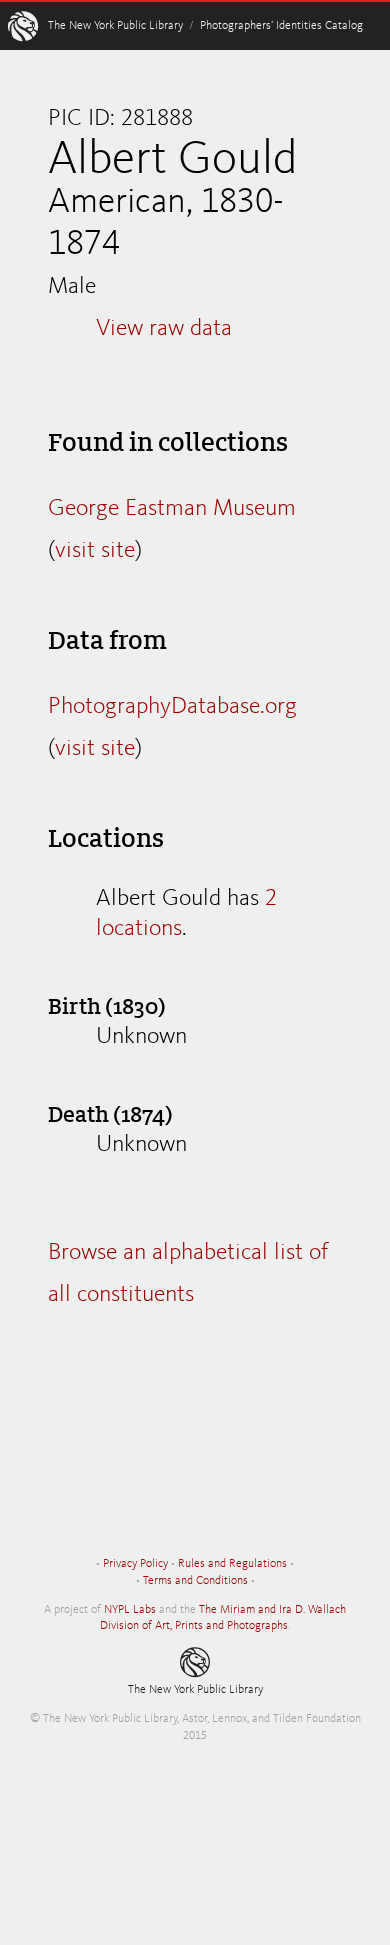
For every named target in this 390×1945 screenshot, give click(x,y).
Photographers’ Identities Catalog (281, 26)
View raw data (164, 329)
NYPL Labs (130, 1610)
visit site (95, 551)
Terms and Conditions (195, 1581)
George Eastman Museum (172, 509)
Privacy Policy (135, 1564)
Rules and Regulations (232, 1564)
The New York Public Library (115, 26)
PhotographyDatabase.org (172, 707)
